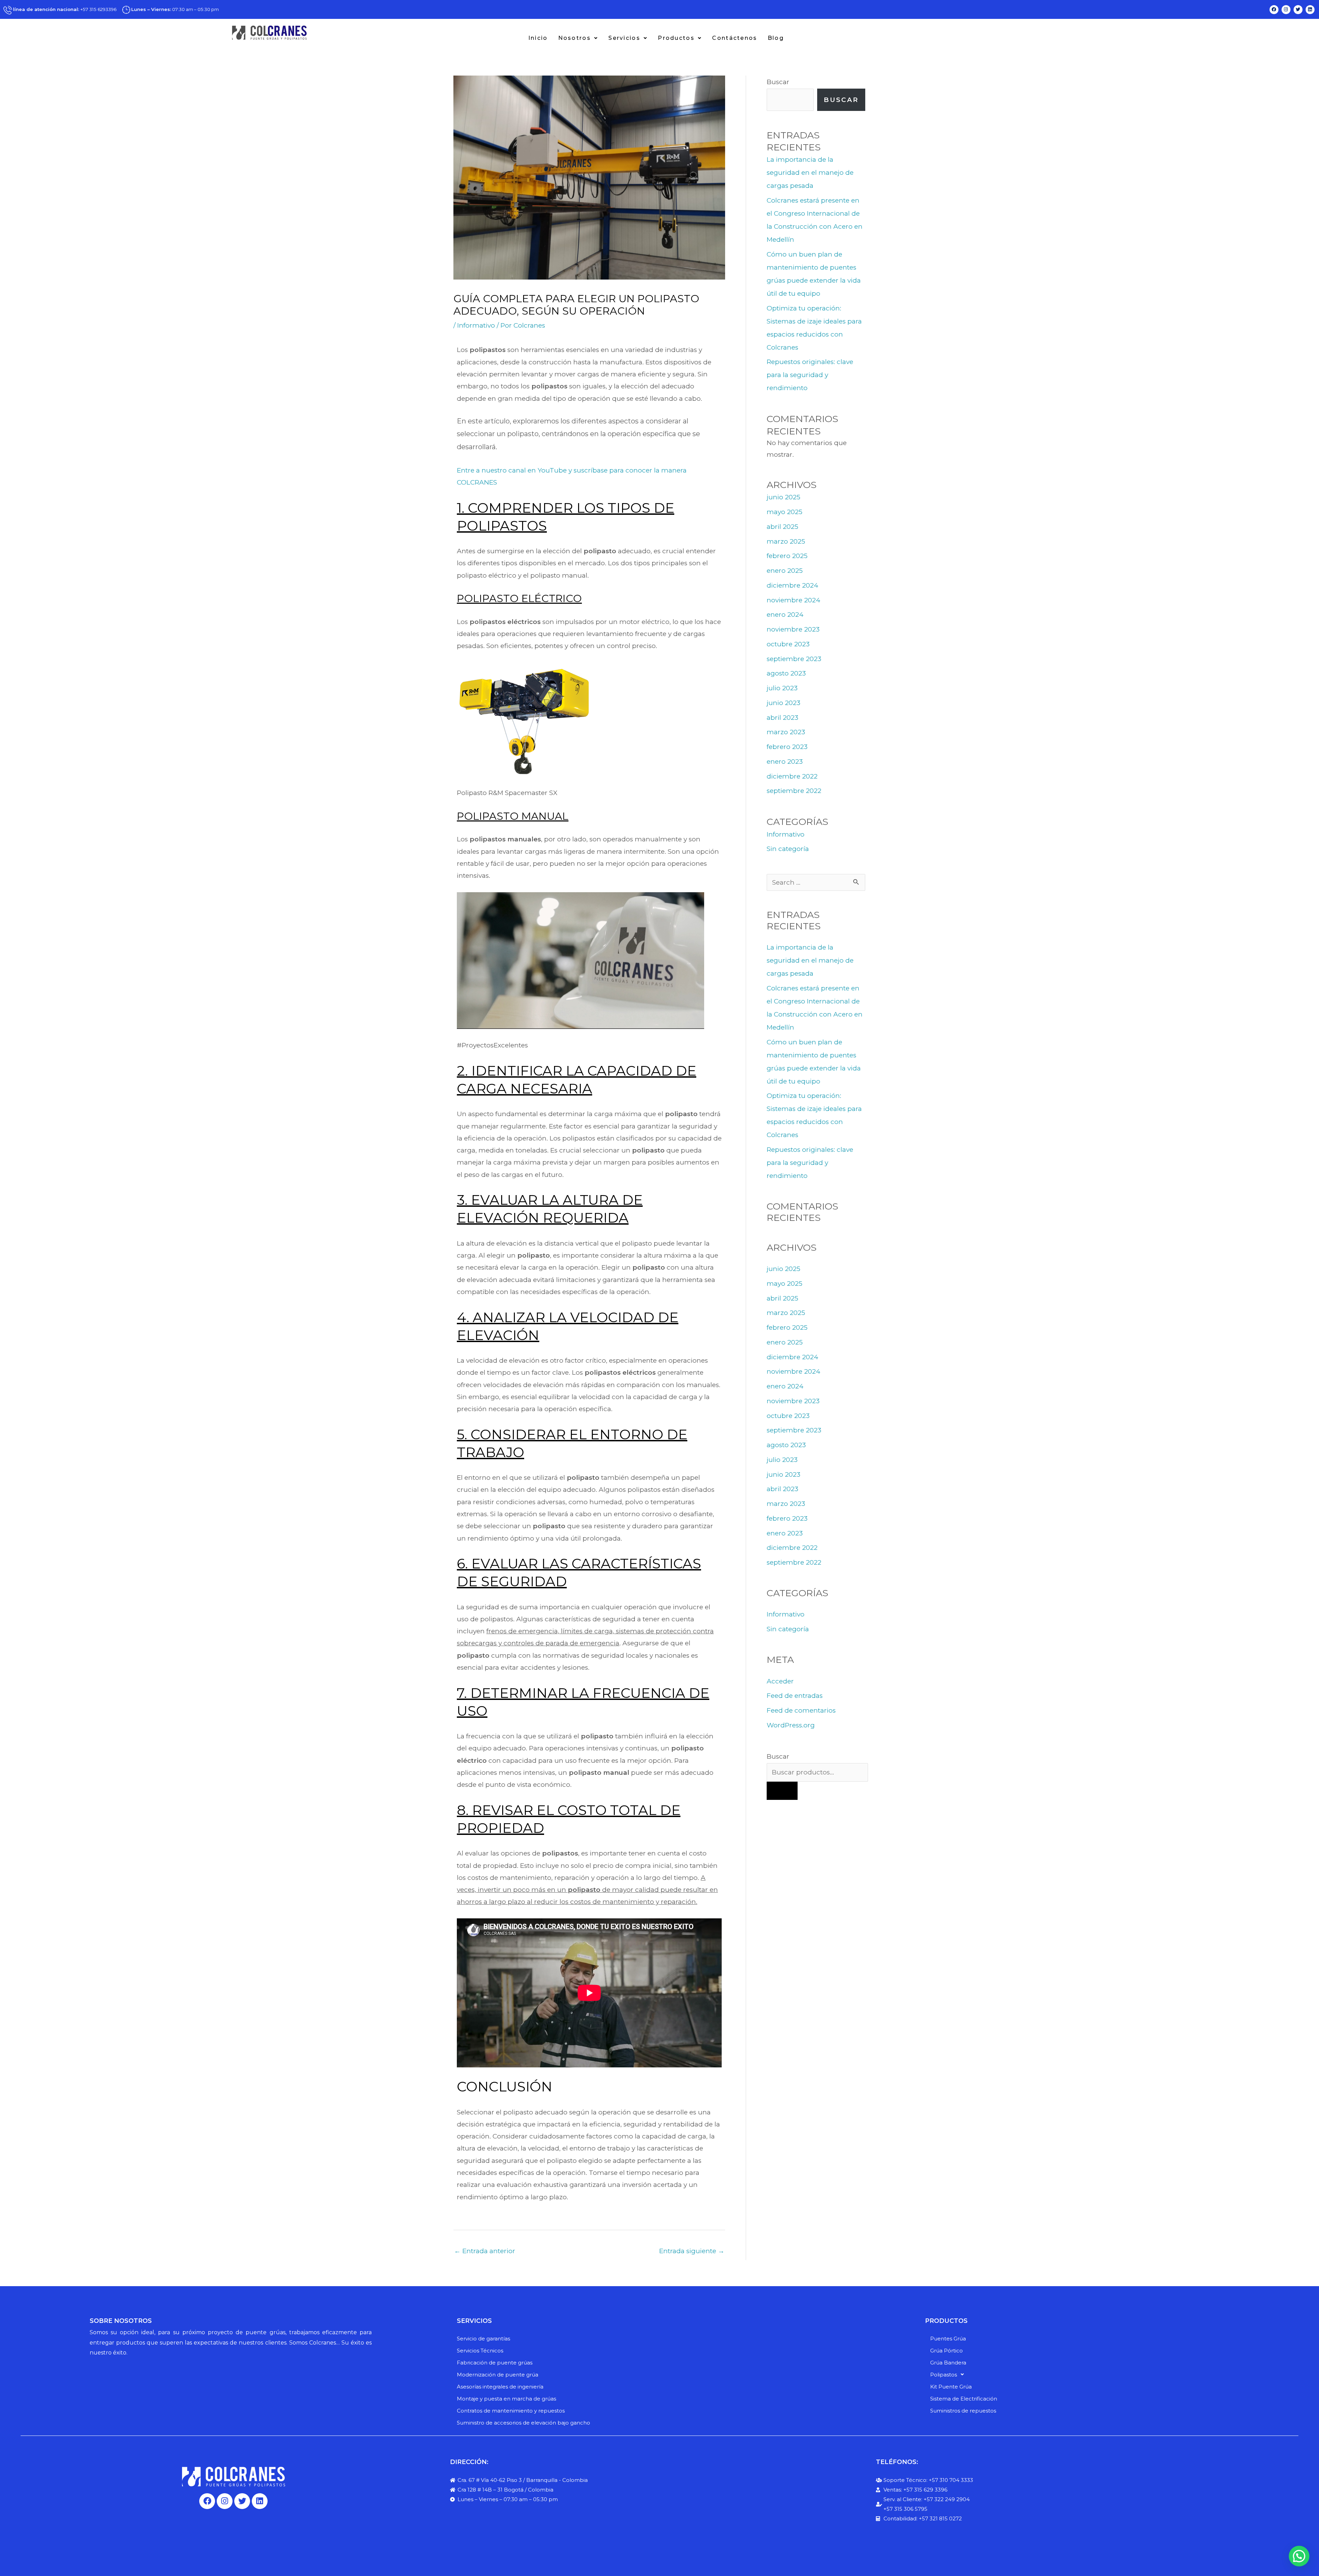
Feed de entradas (795, 1696)
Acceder (780, 1681)
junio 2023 (783, 703)
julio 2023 (782, 688)
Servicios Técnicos (480, 2351)
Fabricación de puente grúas (495, 2363)
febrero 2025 (787, 556)
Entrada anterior (485, 2251)
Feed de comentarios (801, 1710)
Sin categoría (788, 849)
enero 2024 (785, 615)
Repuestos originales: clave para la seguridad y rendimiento (810, 375)
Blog (776, 38)
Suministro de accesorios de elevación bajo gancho (523, 2423)
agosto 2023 (786, 673)
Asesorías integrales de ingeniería (500, 2387)
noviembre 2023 (793, 629)
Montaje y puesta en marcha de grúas (506, 2399)
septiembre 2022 (794, 791)
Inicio (538, 38)
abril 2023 (782, 718)
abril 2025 (782, 527)
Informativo (476, 325)
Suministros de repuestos (963, 2411)
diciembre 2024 (792, 585)
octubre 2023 (788, 644)
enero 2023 (785, 762)
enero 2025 (785, 571)
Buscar (778, 82)
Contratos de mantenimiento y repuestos (511, 2411)
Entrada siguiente (692, 2251)
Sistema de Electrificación (964, 2399)
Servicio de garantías (483, 2339)
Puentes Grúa (948, 2339)
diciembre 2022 (792, 776)
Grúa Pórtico (946, 2351)
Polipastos (944, 2375)
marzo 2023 (786, 732)
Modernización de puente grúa (498, 2375)
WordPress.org (791, 1725)
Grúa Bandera (948, 2363)
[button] (578, 38)
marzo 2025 (786, 541)
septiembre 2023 (794, 659)
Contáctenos (735, 38)
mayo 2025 (785, 512)
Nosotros (574, 38)
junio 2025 (783, 497)
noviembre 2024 (793, 600)
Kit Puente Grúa (951, 2387)
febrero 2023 (787, 747)
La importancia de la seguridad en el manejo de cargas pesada (810, 173)
